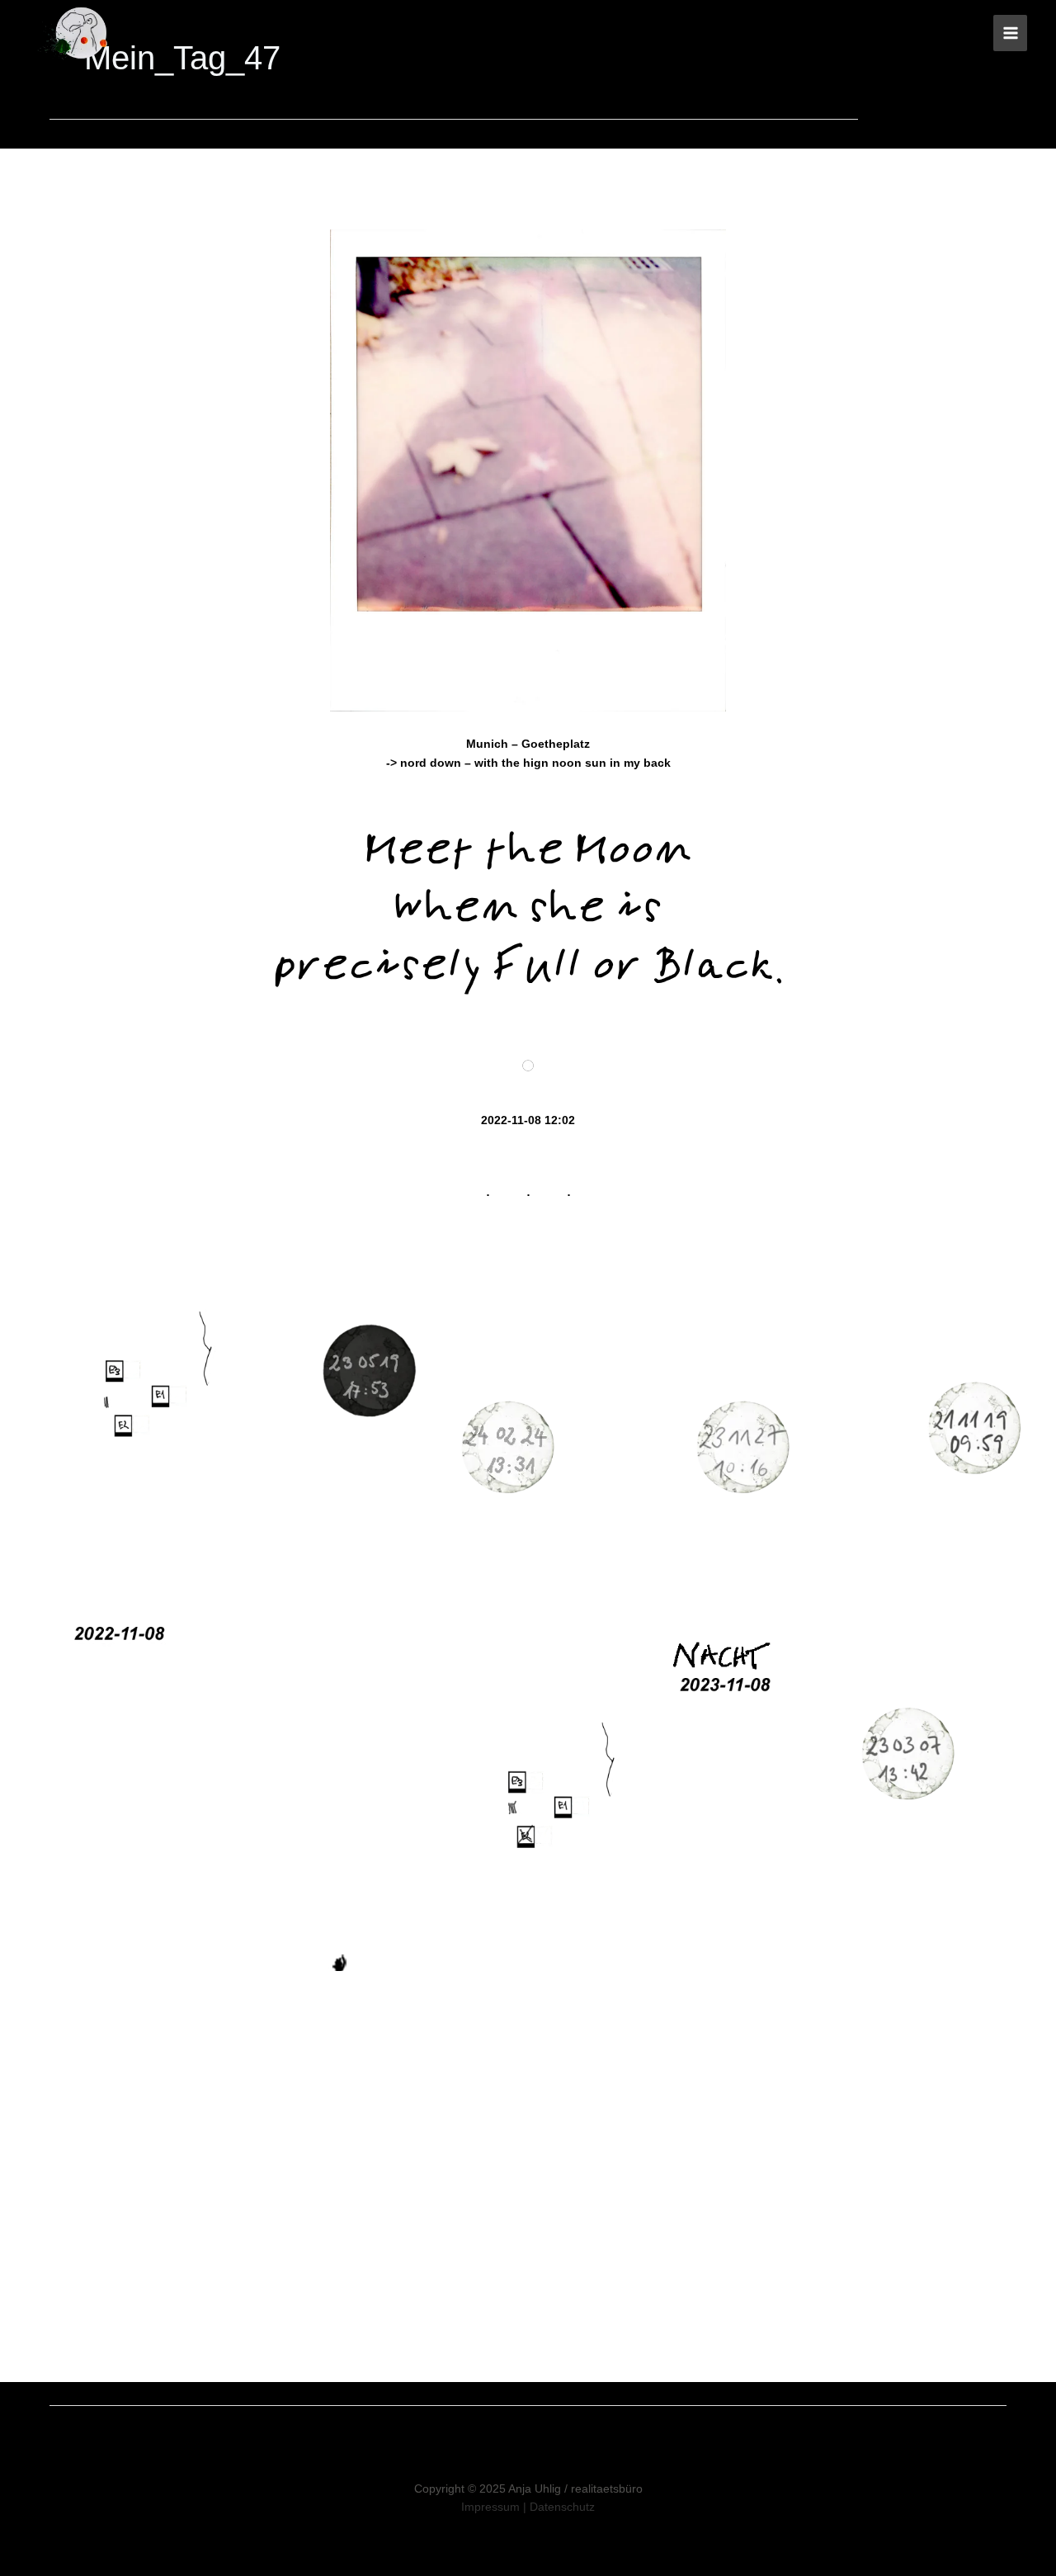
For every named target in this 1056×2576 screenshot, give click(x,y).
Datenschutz (562, 2507)
